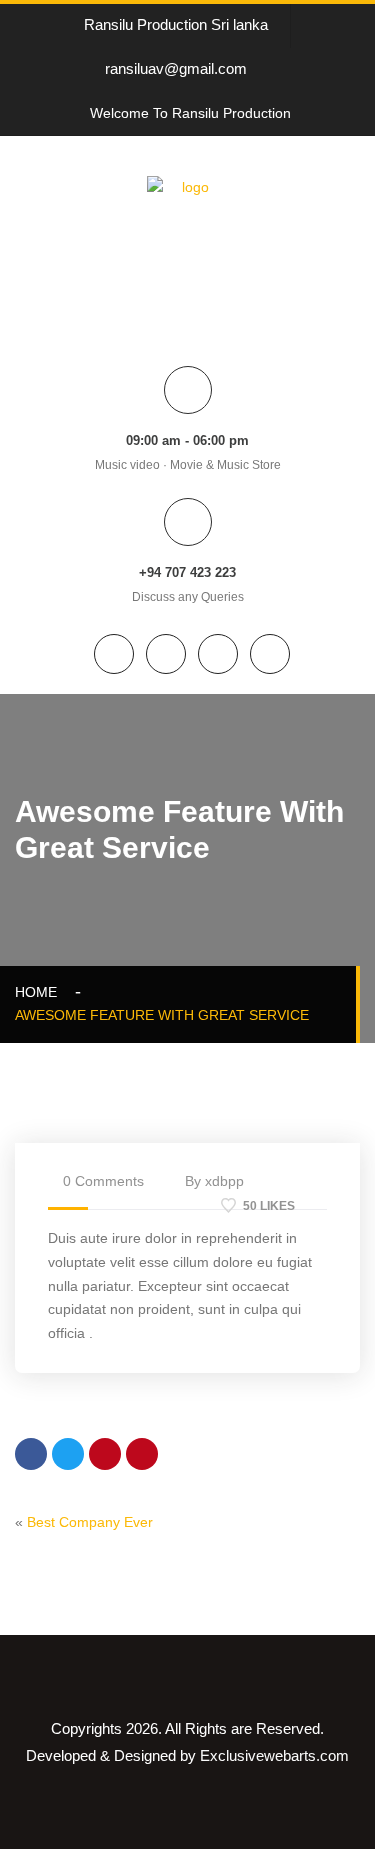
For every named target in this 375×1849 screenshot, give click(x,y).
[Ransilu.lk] (187, 225)
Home (40, 992)
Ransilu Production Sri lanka (176, 24)
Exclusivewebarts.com (274, 1755)
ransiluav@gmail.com (176, 68)
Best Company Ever (90, 1522)
